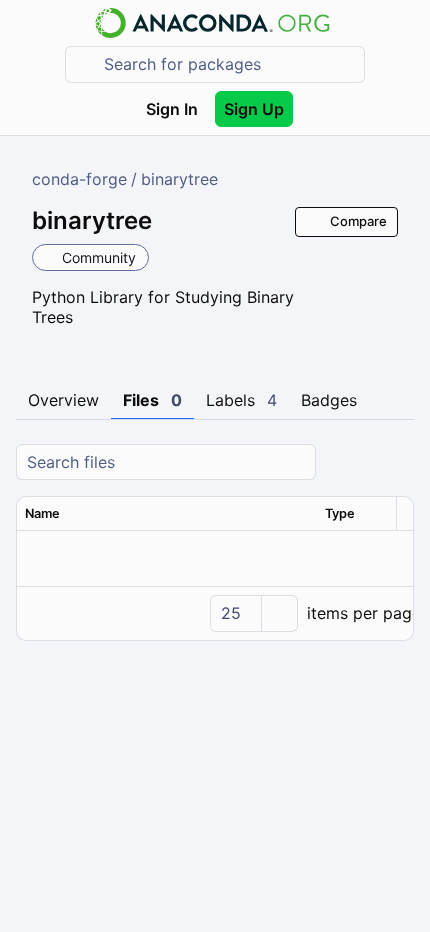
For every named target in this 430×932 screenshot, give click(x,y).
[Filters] (396, 462)
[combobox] (229, 64)
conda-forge (79, 179)
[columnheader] (167, 514)
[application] (215, 613)
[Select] (279, 613)
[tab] (63, 401)
